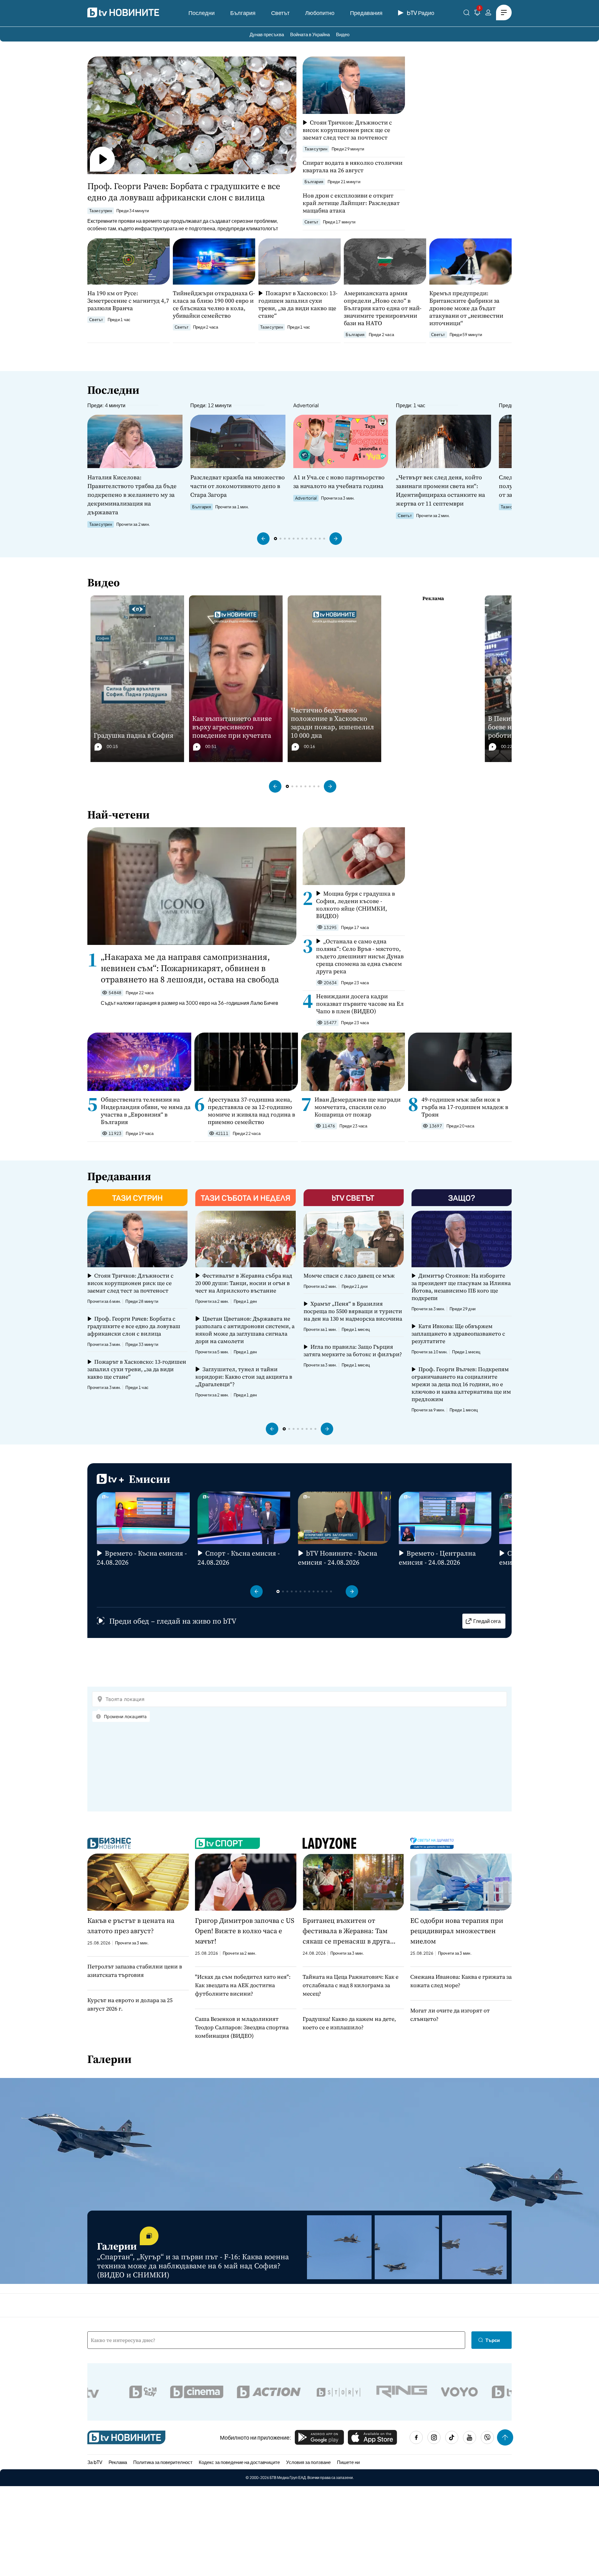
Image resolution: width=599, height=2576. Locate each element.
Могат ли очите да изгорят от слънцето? (450, 2015)
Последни (202, 13)
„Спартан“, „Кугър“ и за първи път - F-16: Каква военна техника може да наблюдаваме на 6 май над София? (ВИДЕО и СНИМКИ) (193, 2266)
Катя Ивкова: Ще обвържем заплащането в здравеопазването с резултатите (458, 1334)
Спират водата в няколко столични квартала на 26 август (353, 166)
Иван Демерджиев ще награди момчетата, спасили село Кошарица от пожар (358, 1107)
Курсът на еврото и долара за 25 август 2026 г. (130, 2004)
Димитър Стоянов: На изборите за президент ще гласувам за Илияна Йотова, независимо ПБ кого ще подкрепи (461, 1287)
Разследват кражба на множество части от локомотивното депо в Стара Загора (238, 486)
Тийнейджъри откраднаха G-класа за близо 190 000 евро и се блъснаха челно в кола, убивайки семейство (214, 304)
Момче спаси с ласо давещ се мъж (349, 1276)
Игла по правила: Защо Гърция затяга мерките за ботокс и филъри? (353, 1351)
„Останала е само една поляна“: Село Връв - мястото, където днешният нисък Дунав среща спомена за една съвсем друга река (360, 956)
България (243, 13)
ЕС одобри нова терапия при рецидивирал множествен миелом (457, 1931)
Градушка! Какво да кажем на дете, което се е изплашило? (349, 2023)
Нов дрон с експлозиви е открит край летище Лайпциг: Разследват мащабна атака (351, 203)
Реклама (118, 2462)
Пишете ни (348, 2462)
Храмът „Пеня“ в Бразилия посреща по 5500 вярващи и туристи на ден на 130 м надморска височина (353, 1311)
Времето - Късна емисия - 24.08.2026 (142, 1558)
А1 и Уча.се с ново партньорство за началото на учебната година (339, 481)
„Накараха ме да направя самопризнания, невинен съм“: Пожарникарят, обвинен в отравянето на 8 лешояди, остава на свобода (190, 968)
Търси (493, 2340)
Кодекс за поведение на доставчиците (239, 2462)
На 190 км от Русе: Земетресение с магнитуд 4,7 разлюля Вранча (128, 301)
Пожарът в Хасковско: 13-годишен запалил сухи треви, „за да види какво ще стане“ (298, 304)
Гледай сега (487, 1621)
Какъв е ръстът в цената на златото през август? (131, 1926)
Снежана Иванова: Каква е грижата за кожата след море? (461, 1981)
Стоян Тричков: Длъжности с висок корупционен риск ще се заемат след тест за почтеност (347, 130)
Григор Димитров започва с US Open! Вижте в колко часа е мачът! (245, 1931)
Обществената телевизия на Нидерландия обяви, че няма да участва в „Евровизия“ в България (146, 1111)
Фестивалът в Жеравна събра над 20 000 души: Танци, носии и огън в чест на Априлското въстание (243, 1283)
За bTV (95, 2462)
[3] (477, 14)
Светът (280, 13)
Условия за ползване (308, 2462)
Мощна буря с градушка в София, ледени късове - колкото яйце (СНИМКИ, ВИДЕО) (356, 905)
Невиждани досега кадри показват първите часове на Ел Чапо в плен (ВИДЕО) (360, 1004)
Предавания (366, 13)
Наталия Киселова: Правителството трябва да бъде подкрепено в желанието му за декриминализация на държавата (132, 495)
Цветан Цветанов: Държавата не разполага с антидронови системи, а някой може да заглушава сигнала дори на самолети (245, 1330)
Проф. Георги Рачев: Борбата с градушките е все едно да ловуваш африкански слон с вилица (184, 192)
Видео (343, 34)
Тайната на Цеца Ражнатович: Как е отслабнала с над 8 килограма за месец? (351, 1985)
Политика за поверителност (163, 2462)
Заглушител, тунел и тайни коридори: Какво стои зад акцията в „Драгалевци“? (244, 1377)
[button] (263, 539)
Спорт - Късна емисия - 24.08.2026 (239, 1558)
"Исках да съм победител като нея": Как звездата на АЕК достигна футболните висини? (243, 1985)
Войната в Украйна (310, 34)
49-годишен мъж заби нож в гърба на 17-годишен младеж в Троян (465, 1107)
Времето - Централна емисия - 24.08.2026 (437, 1558)
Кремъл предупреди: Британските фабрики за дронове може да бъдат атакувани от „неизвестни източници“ (466, 308)
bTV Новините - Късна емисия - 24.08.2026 (338, 1558)
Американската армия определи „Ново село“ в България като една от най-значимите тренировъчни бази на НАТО (383, 308)
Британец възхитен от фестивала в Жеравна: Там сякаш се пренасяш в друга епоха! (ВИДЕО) (346, 1931)
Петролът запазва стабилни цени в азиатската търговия (135, 1971)
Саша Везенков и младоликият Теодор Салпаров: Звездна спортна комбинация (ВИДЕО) (242, 2027)
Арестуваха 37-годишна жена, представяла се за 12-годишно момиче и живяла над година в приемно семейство (251, 1111)
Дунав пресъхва (267, 34)
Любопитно (320, 13)
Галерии (110, 2059)
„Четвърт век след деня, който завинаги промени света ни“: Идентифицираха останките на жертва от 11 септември (441, 490)
